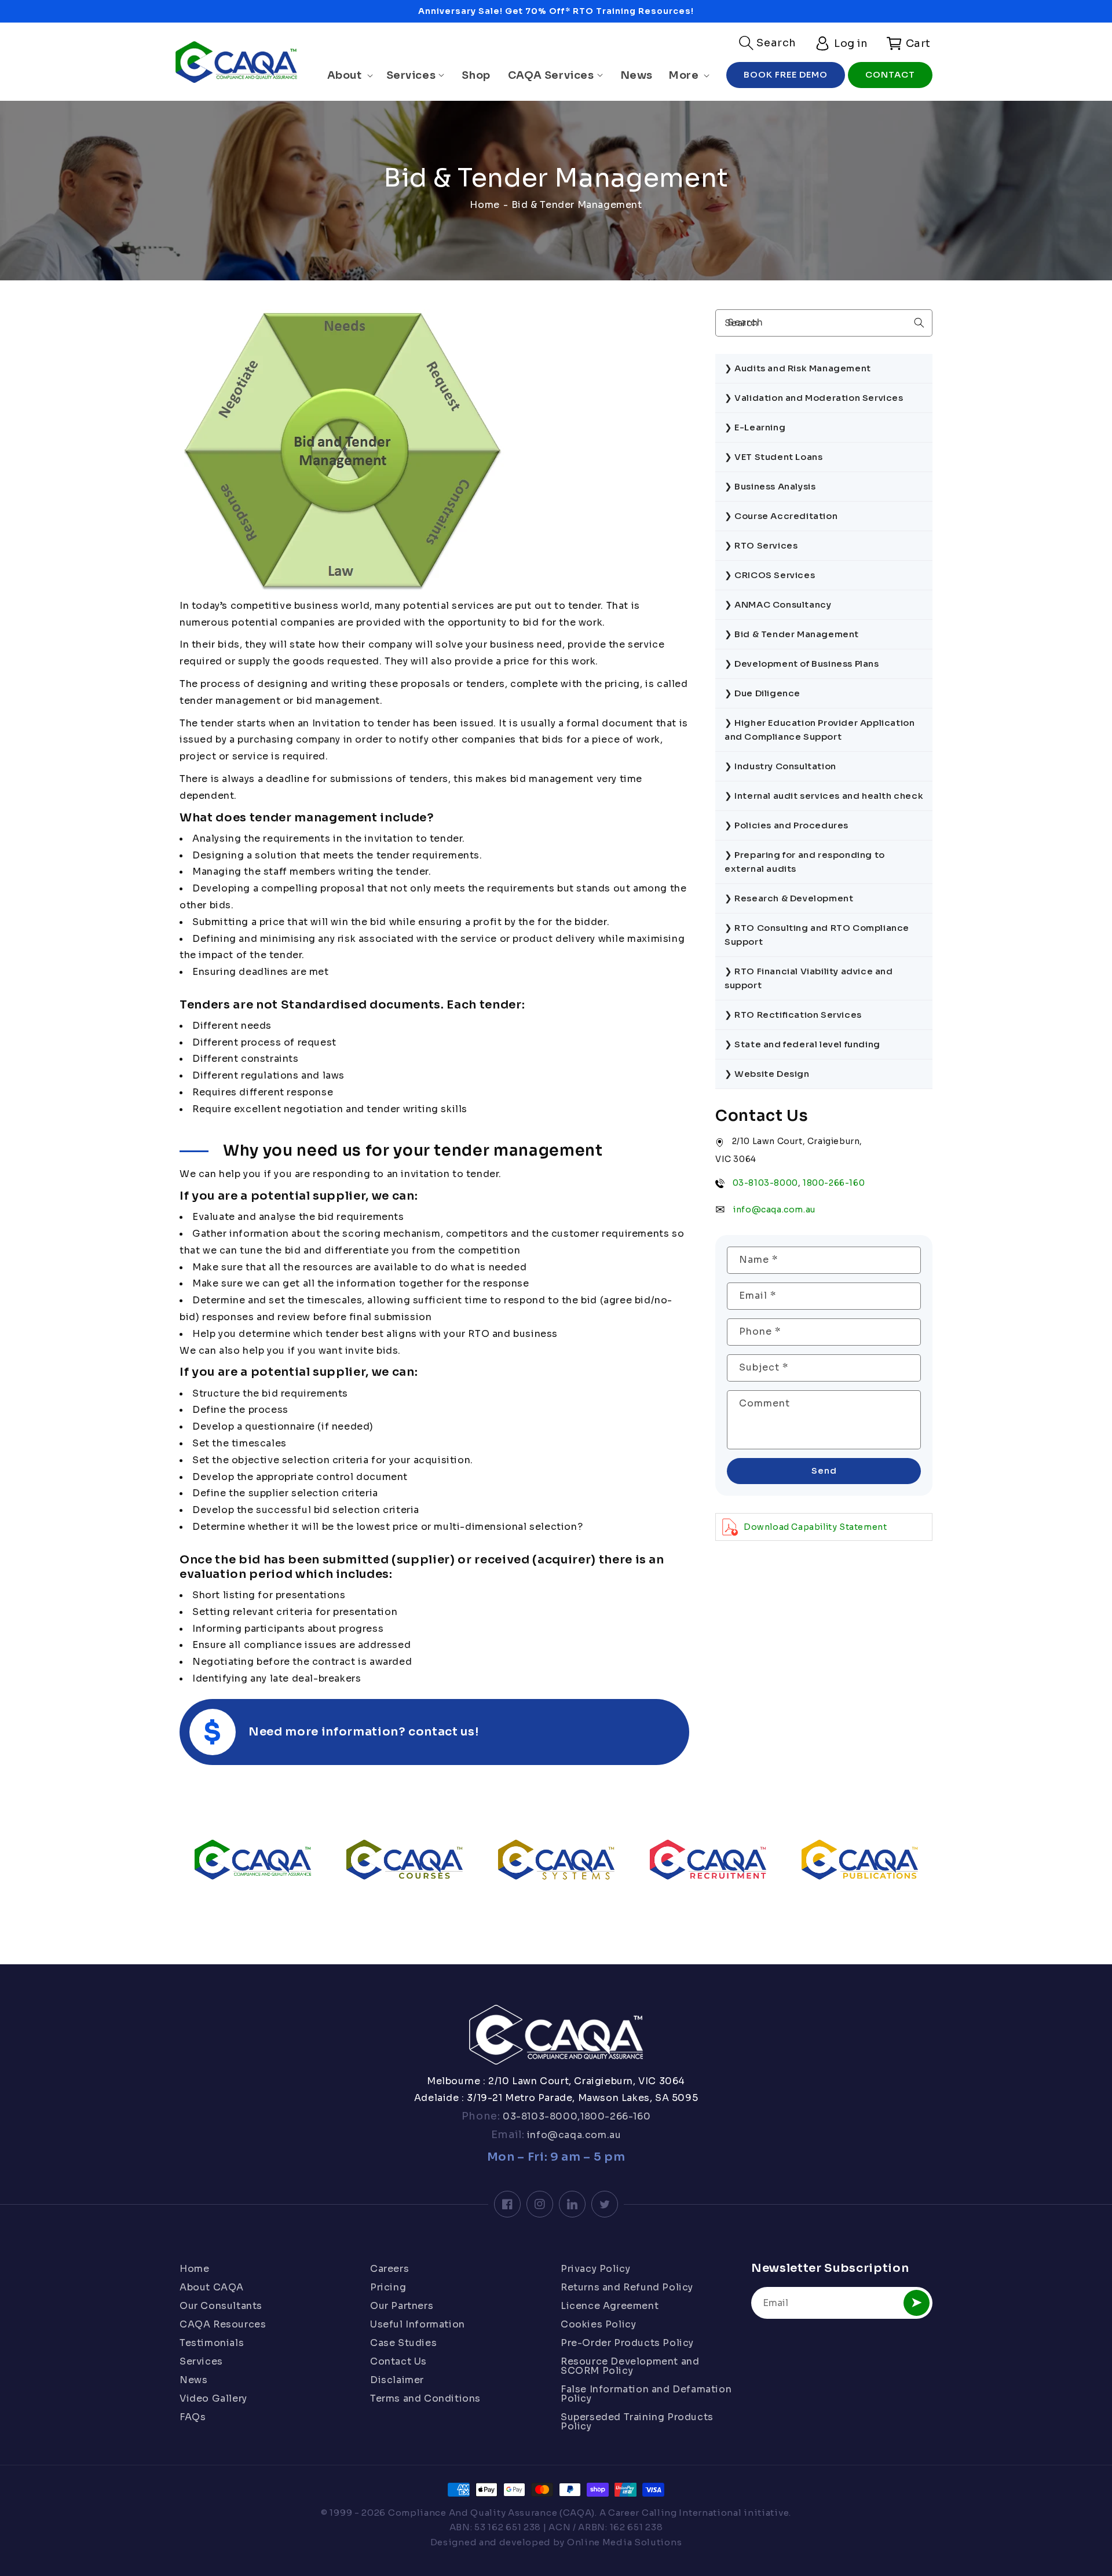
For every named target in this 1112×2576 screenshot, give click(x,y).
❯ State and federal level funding (802, 1044)
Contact (890, 74)
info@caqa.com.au (774, 1209)
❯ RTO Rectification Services (793, 1015)
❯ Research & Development (789, 898)
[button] (768, 43)
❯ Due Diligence (762, 693)
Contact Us (398, 2361)
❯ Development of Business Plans (802, 664)
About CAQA (212, 2287)
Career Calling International (675, 2513)
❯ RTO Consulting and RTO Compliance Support (817, 935)
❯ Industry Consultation (780, 766)
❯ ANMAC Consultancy (778, 604)
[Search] (919, 323)
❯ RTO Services (761, 545)
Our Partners (402, 2306)
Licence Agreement (610, 2306)
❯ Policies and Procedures (787, 825)
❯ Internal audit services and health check (824, 796)
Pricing (388, 2287)
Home (484, 205)
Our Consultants (221, 2306)
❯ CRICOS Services (770, 575)
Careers (389, 2270)
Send (824, 1470)
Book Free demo (786, 74)
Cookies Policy (598, 2324)
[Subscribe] (917, 2303)
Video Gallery (213, 2398)
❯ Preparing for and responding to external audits (805, 862)
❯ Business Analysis (770, 486)
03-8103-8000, (540, 2116)
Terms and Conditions (425, 2398)
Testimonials (212, 2343)
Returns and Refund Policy (627, 2287)
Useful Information (418, 2324)
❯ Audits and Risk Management (798, 368)
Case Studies (403, 2343)
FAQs (193, 2417)
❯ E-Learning (755, 427)
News (193, 2380)
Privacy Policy (595, 2270)
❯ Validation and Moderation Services (814, 398)
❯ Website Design (767, 1074)
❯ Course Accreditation (781, 516)
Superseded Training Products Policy (637, 2422)
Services (201, 2361)
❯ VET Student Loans (773, 457)
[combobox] (824, 323)
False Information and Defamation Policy (646, 2394)
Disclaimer (397, 2380)
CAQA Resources (223, 2324)
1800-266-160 (834, 1182)
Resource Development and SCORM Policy (630, 2366)
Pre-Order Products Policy (627, 2343)
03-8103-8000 (765, 1182)
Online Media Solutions (624, 2542)
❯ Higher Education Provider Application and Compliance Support (820, 730)
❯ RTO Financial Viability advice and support (809, 978)
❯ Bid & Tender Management (792, 634)
